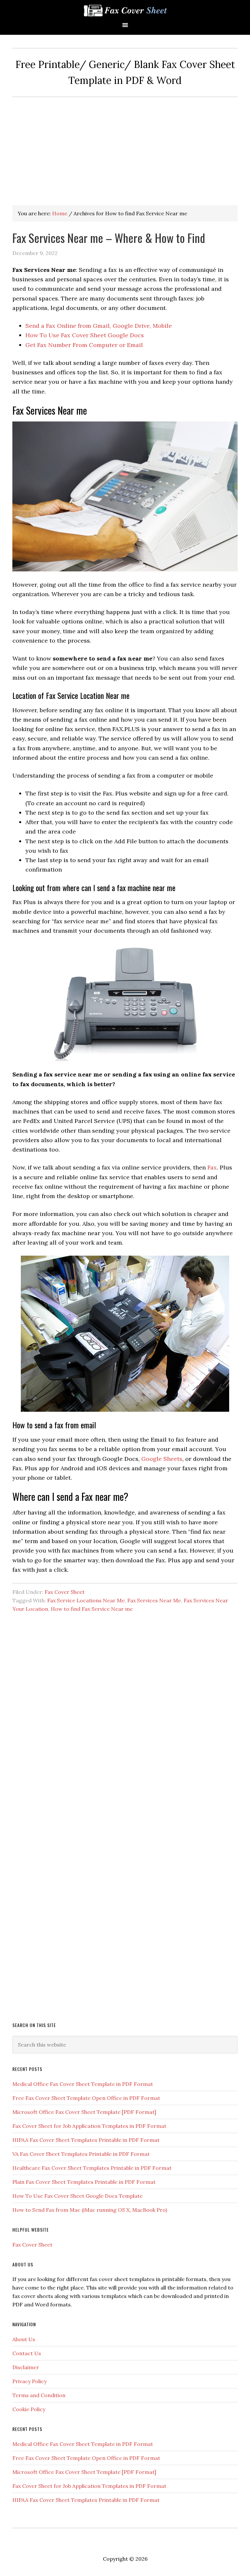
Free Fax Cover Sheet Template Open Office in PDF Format (86, 2098)
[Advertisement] (125, 146)
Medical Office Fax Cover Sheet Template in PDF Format (83, 2084)
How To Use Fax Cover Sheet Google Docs (85, 335)
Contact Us (27, 2353)
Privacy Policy (29, 2381)
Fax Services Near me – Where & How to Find (109, 238)
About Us (24, 2339)
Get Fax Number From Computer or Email (84, 345)
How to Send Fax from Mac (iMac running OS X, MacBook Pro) (90, 2210)
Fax (212, 1167)
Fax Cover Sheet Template (125, 11)
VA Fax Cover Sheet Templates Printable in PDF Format (81, 2154)
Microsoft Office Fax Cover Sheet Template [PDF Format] (84, 2112)
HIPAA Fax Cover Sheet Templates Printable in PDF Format (86, 2140)
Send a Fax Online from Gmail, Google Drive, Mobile (99, 326)
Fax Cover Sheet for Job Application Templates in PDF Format (89, 2126)
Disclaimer (26, 2367)
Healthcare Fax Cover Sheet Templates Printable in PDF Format (92, 2168)
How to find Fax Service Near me (92, 1609)
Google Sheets (162, 1459)
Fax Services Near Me (154, 1600)
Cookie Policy (29, 2409)
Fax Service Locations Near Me (86, 1600)
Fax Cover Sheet (65, 1592)
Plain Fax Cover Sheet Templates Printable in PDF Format (84, 2182)
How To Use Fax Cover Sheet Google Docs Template (77, 2196)
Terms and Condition (39, 2395)
